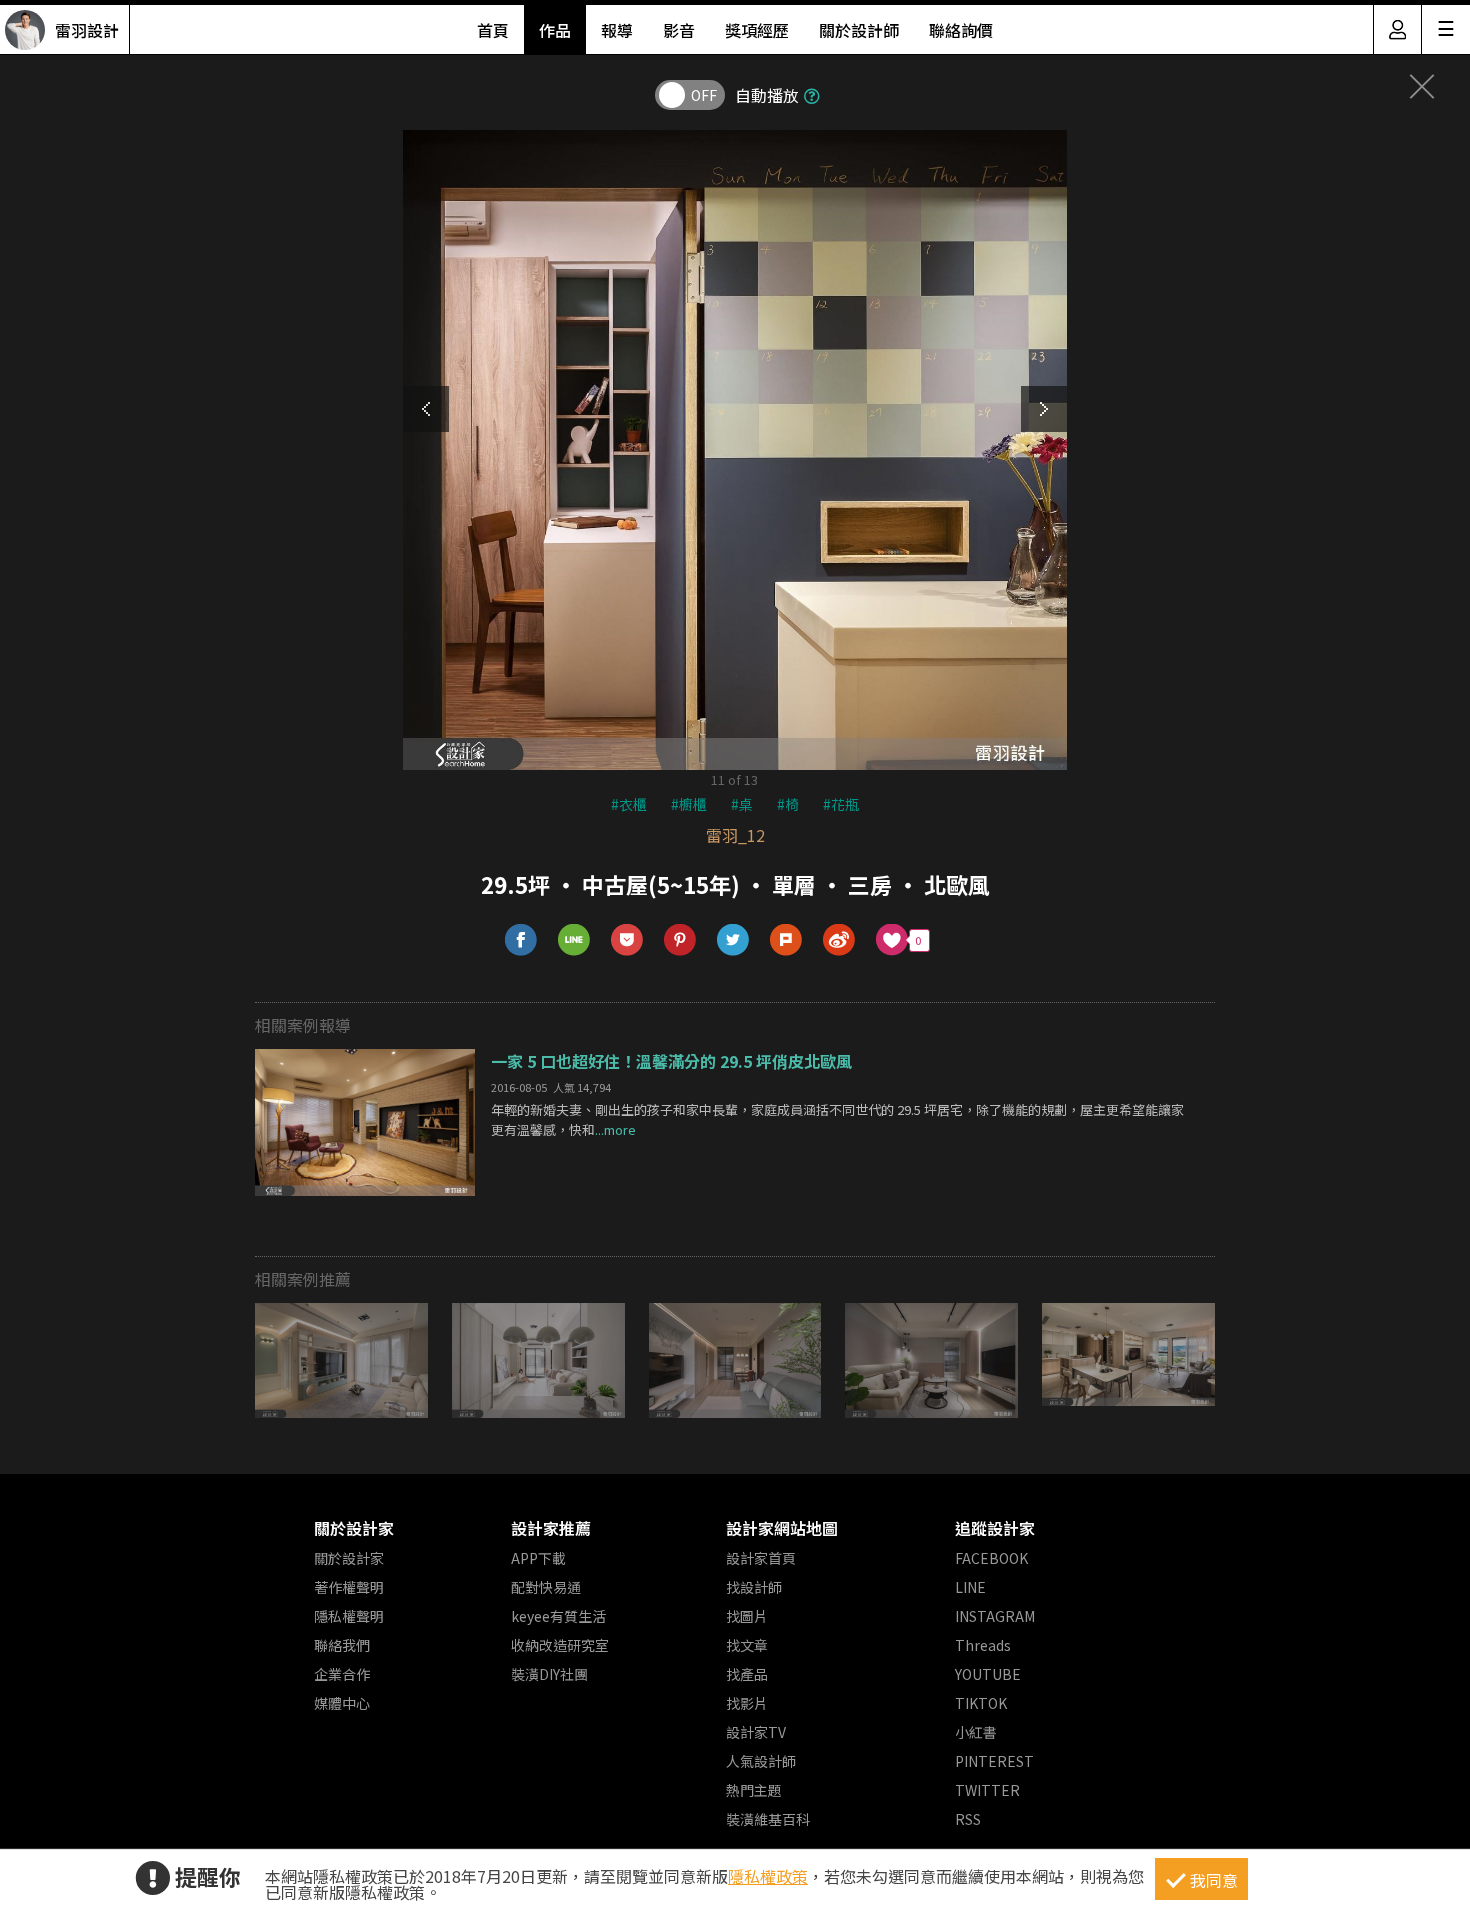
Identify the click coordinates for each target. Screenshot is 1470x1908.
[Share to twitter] (733, 940)
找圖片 (747, 1616)
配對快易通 (546, 1587)
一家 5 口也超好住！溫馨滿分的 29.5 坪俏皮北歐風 (671, 1061)
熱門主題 (754, 1790)
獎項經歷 (757, 30)
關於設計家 (354, 1528)
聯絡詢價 (961, 30)
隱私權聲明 (349, 1616)
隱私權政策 (768, 1876)
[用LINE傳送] (574, 940)
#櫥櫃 (689, 804)
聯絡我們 (342, 1645)
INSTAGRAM (995, 1616)
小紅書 (976, 1732)
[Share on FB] (521, 940)
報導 (617, 30)
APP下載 (538, 1558)
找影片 (747, 1703)
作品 (555, 30)
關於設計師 (859, 30)
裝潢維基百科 (768, 1819)
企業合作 (342, 1674)
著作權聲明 (349, 1587)
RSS (968, 1819)
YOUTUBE (988, 1674)
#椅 (788, 804)
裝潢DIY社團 (549, 1674)
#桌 (742, 804)
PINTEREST (994, 1761)
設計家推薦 (551, 1528)
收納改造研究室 (560, 1645)
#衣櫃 (629, 804)
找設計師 (754, 1587)
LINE (970, 1587)
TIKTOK (981, 1703)
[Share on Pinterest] (680, 940)
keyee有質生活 (558, 1616)
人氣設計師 (761, 1761)
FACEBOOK (991, 1558)
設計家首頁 (761, 1558)
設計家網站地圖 (782, 1528)
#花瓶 (841, 804)
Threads (983, 1645)
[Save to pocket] (627, 940)
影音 (679, 30)
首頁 (493, 30)
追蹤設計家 (995, 1528)
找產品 (747, 1674)
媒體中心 (342, 1703)
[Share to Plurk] (786, 940)
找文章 (747, 1645)
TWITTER (987, 1790)
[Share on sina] (839, 940)
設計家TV (756, 1732)
